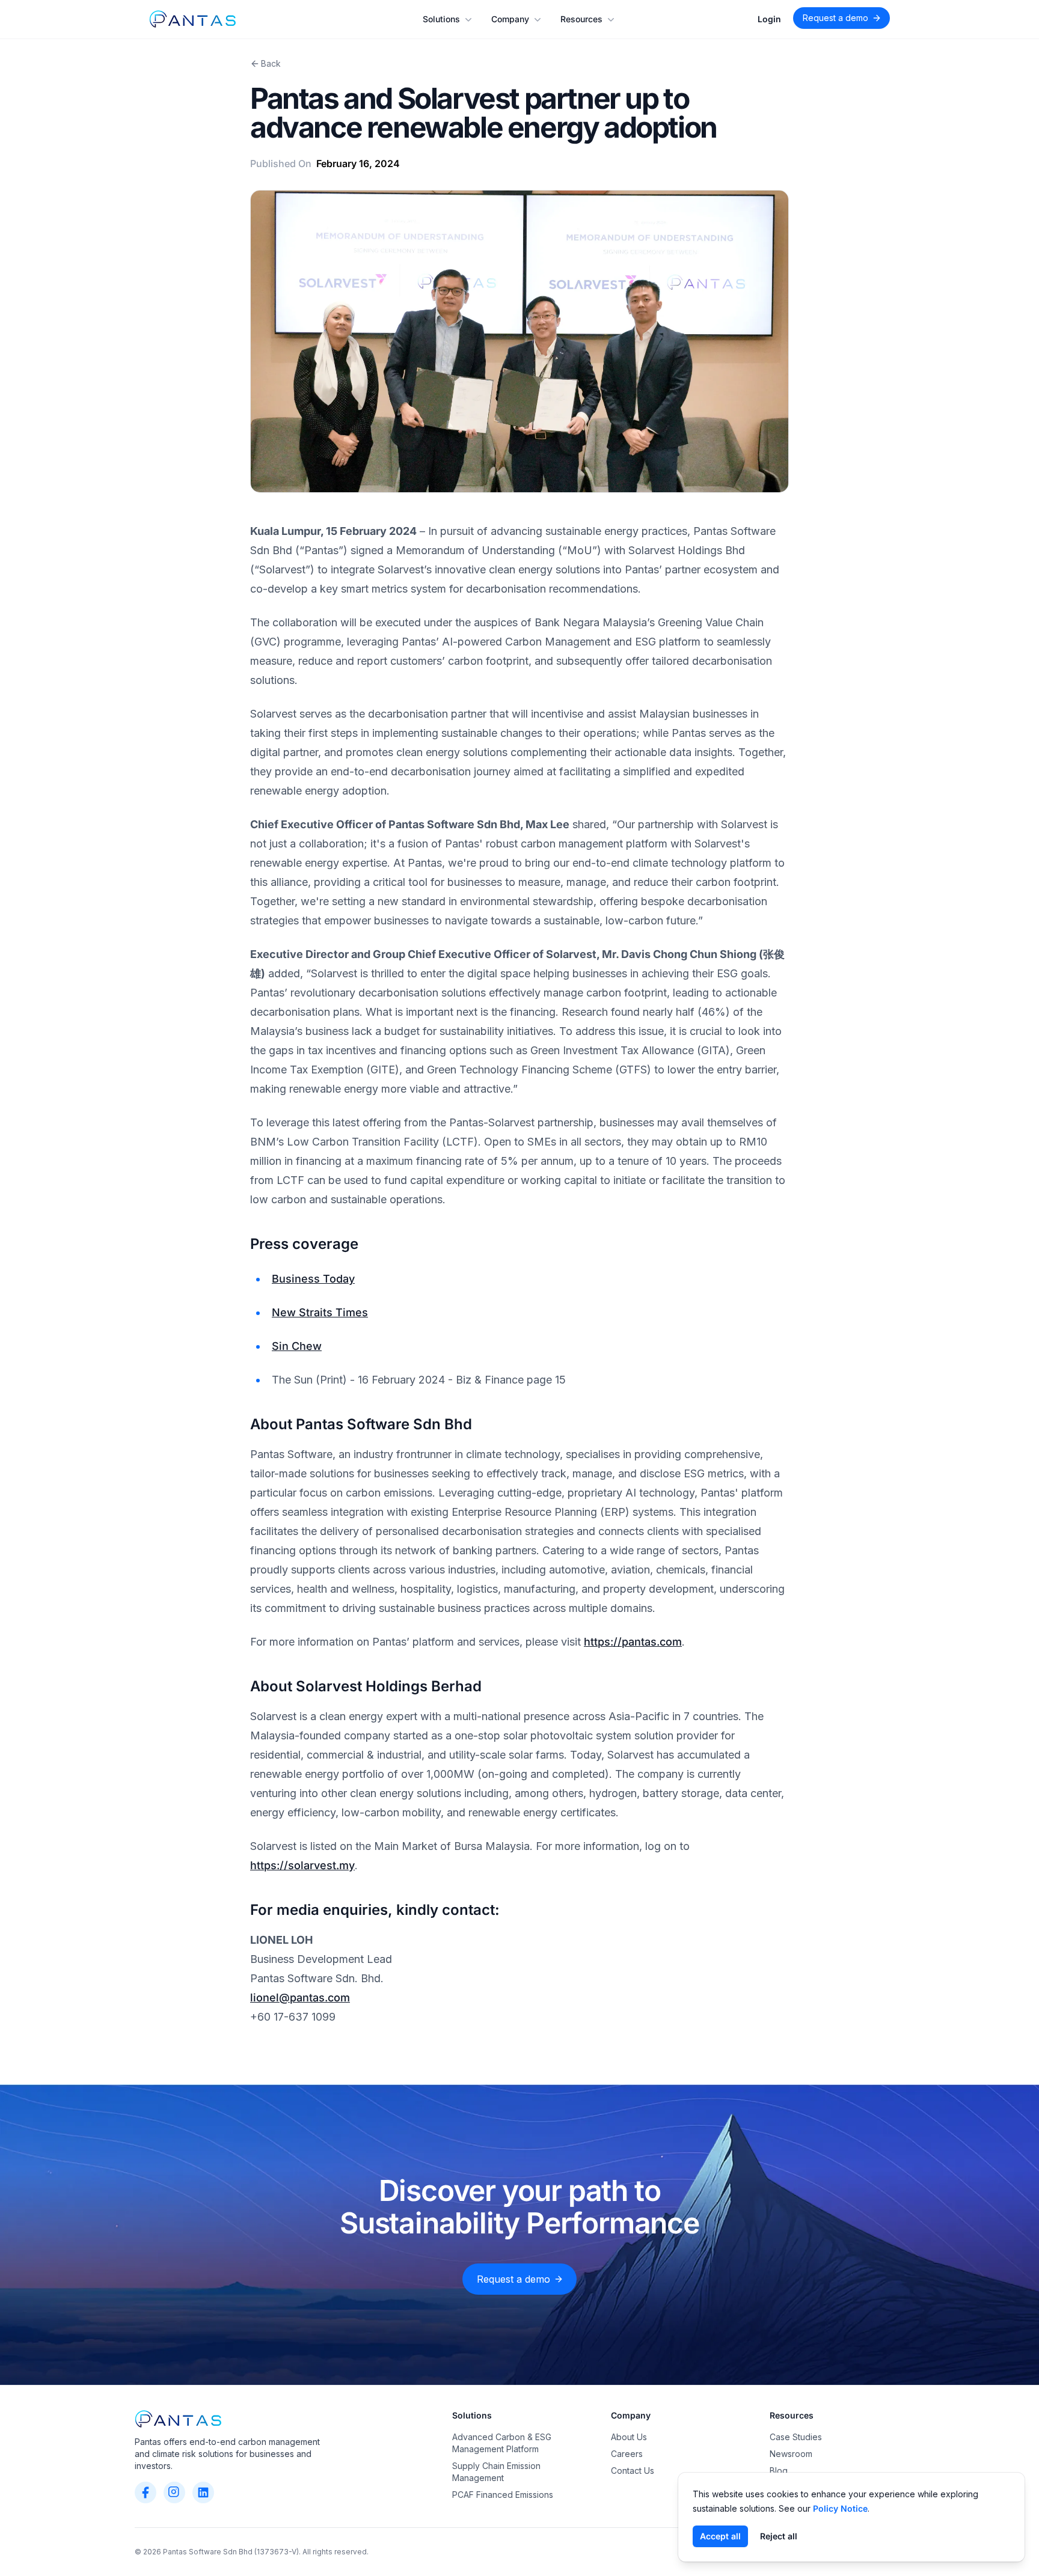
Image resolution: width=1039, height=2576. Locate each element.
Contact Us (633, 2471)
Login (769, 19)
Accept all (720, 2536)
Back (271, 63)
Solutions (441, 19)
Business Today (313, 1279)
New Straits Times (320, 1312)
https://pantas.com (633, 1642)
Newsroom (791, 2454)
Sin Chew (297, 1346)
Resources (581, 19)
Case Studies (796, 2437)
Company (510, 19)
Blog (779, 2471)
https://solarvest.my (302, 1865)
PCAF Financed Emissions (503, 2495)
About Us (629, 2437)
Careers (627, 2454)
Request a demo (835, 18)
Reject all (779, 2536)
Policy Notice (840, 2508)
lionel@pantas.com (300, 1998)
